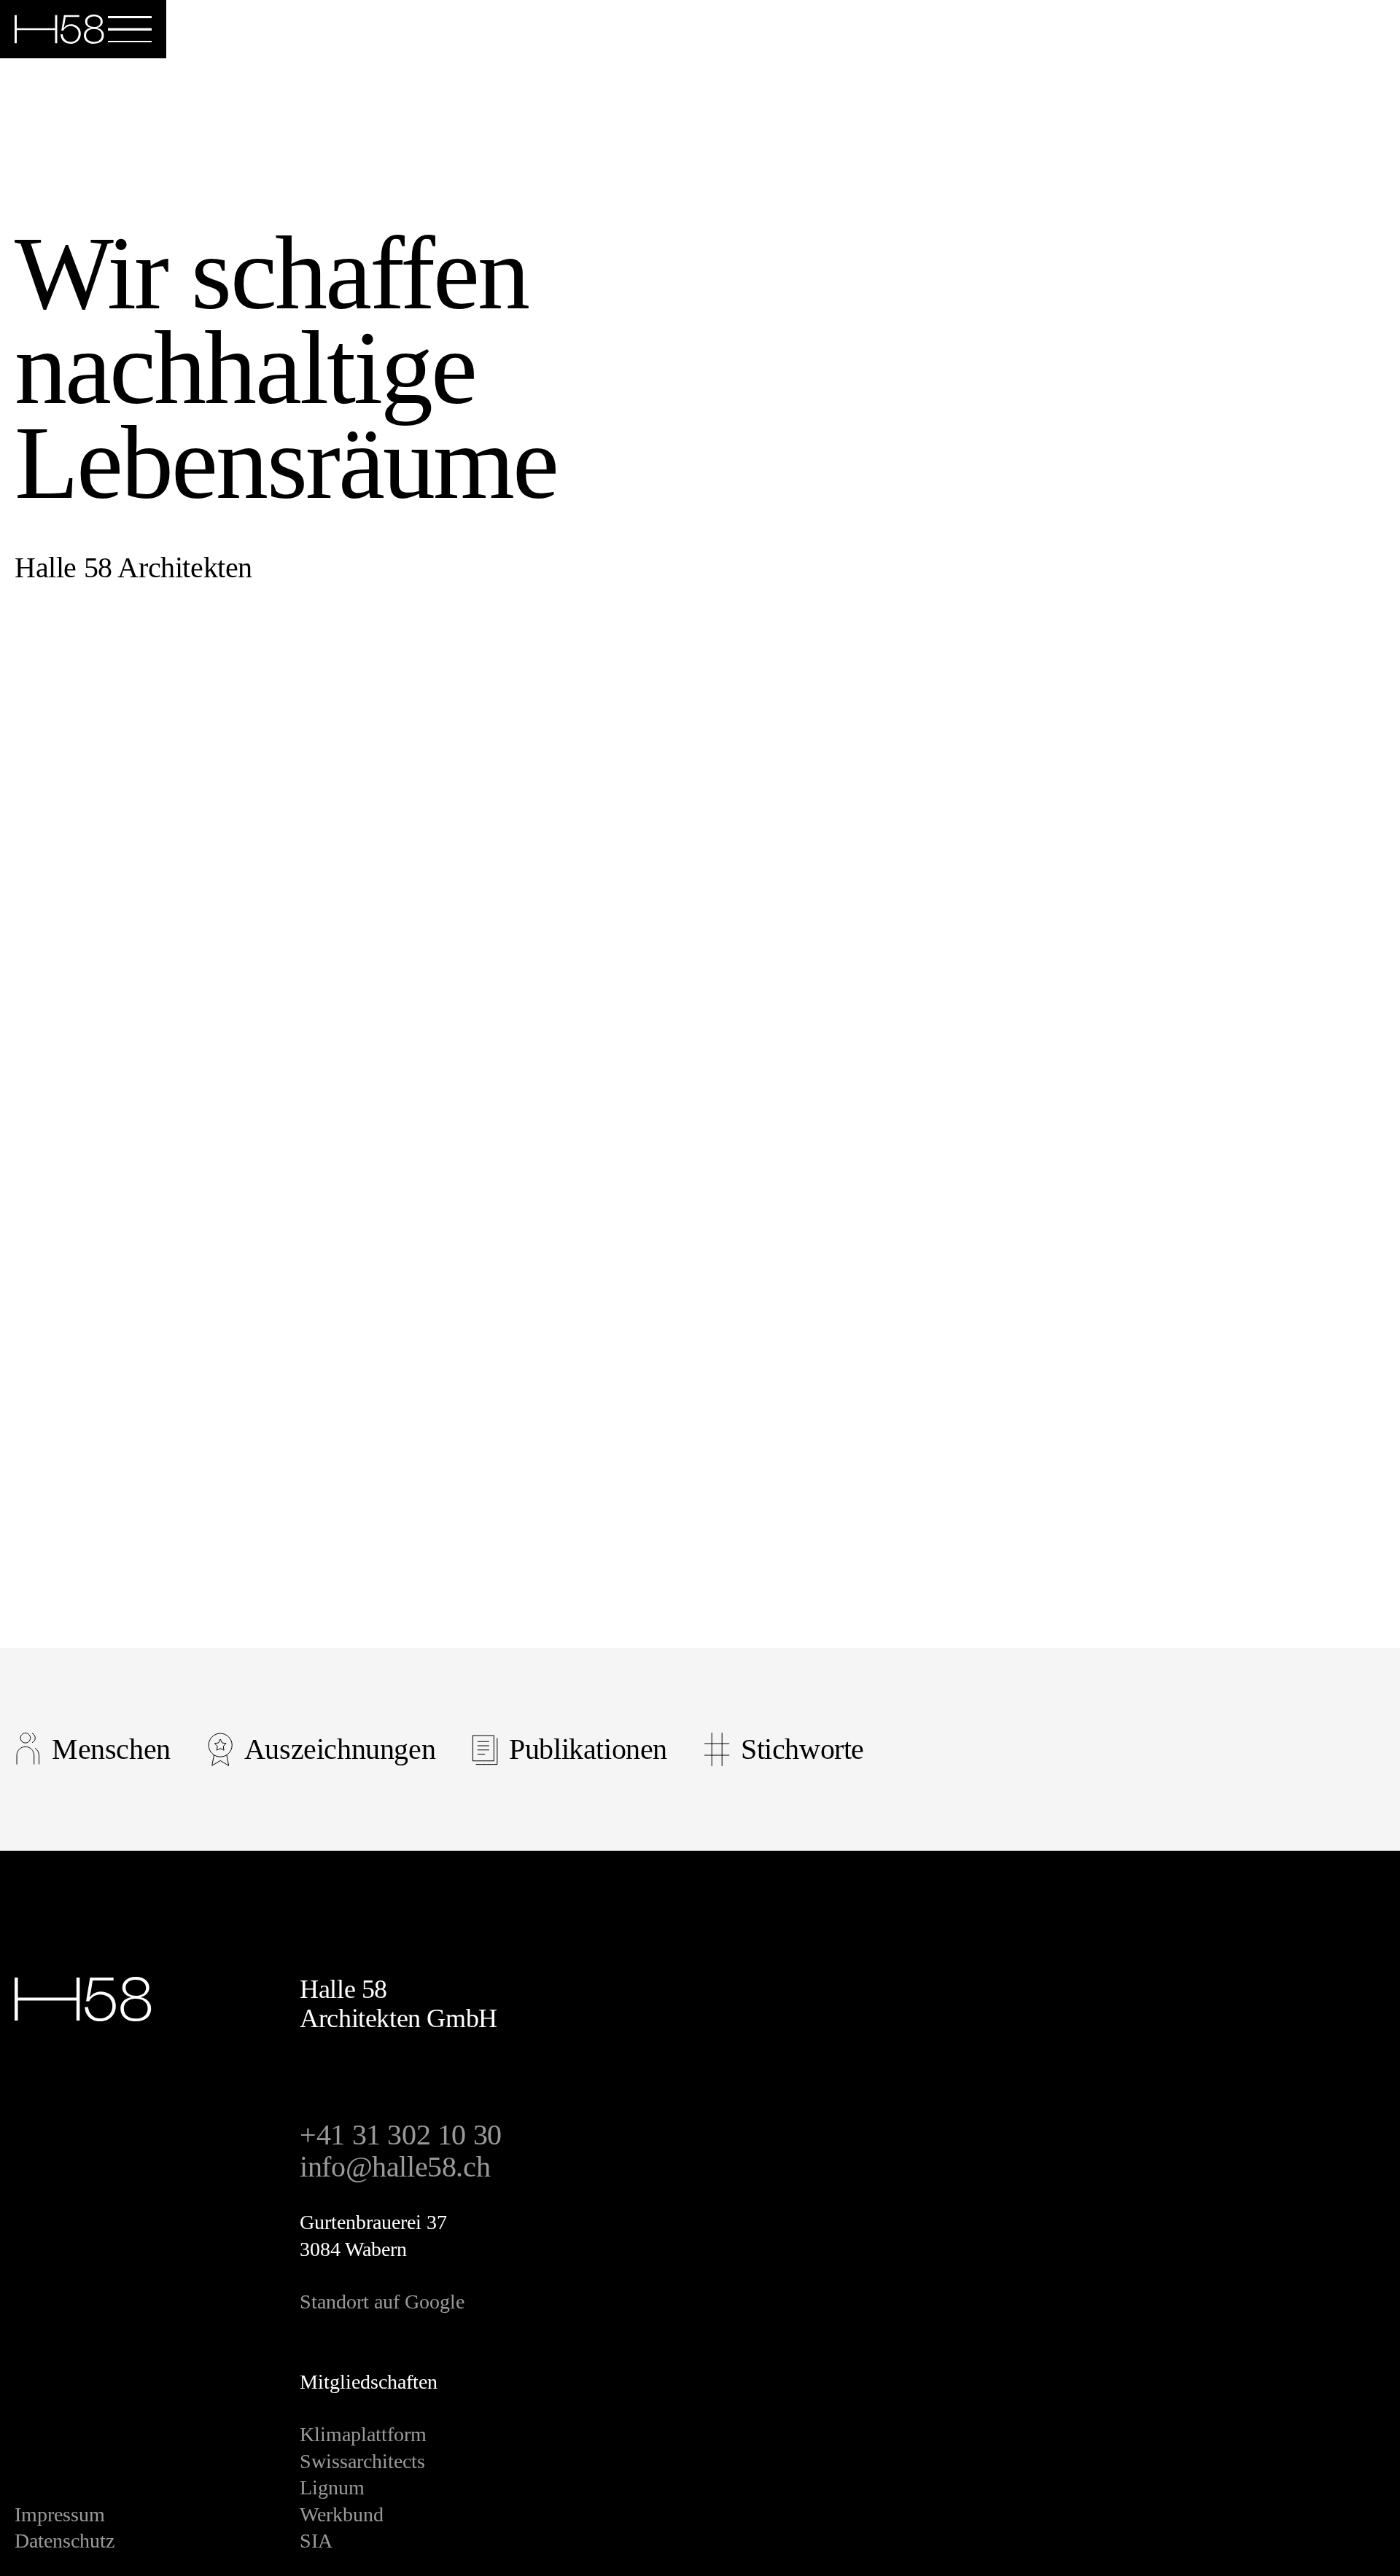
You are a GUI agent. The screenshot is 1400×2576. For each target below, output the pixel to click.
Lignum (332, 2487)
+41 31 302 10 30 (401, 2135)
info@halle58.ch (395, 2167)
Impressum (60, 2514)
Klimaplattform (363, 2434)
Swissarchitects (362, 2461)
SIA (316, 2541)
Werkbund (342, 2514)
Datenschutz (65, 2541)
